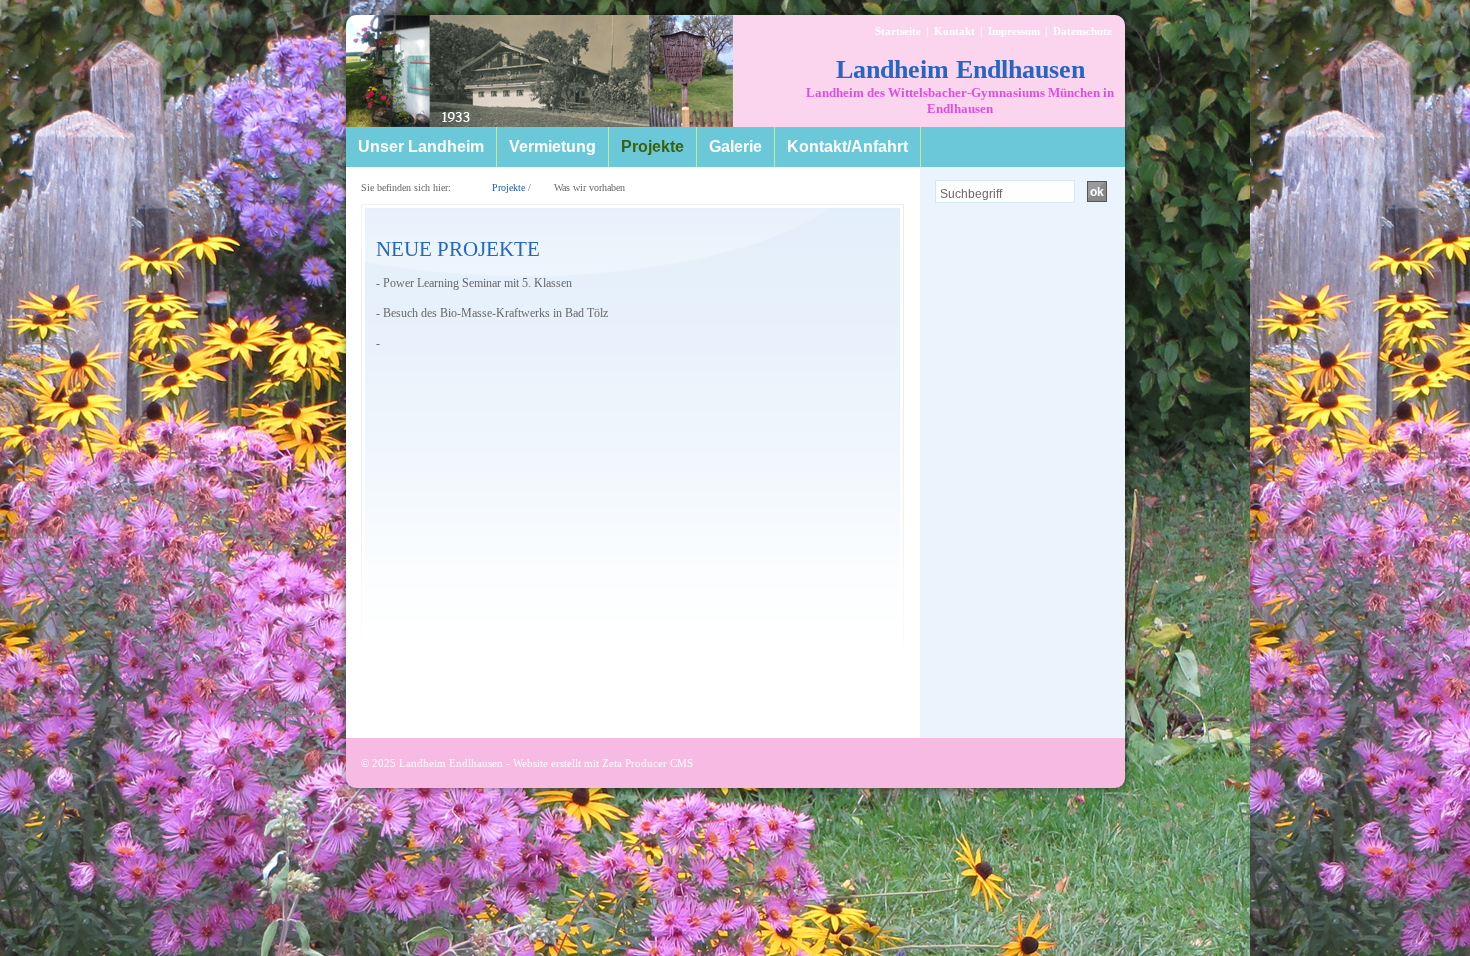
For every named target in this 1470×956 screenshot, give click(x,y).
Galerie (735, 146)
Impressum (1014, 31)
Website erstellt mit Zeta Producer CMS (603, 763)
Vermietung (552, 146)
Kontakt (954, 31)
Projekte (652, 146)
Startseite (898, 31)
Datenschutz (1082, 31)
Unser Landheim (421, 146)
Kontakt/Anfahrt (847, 146)
